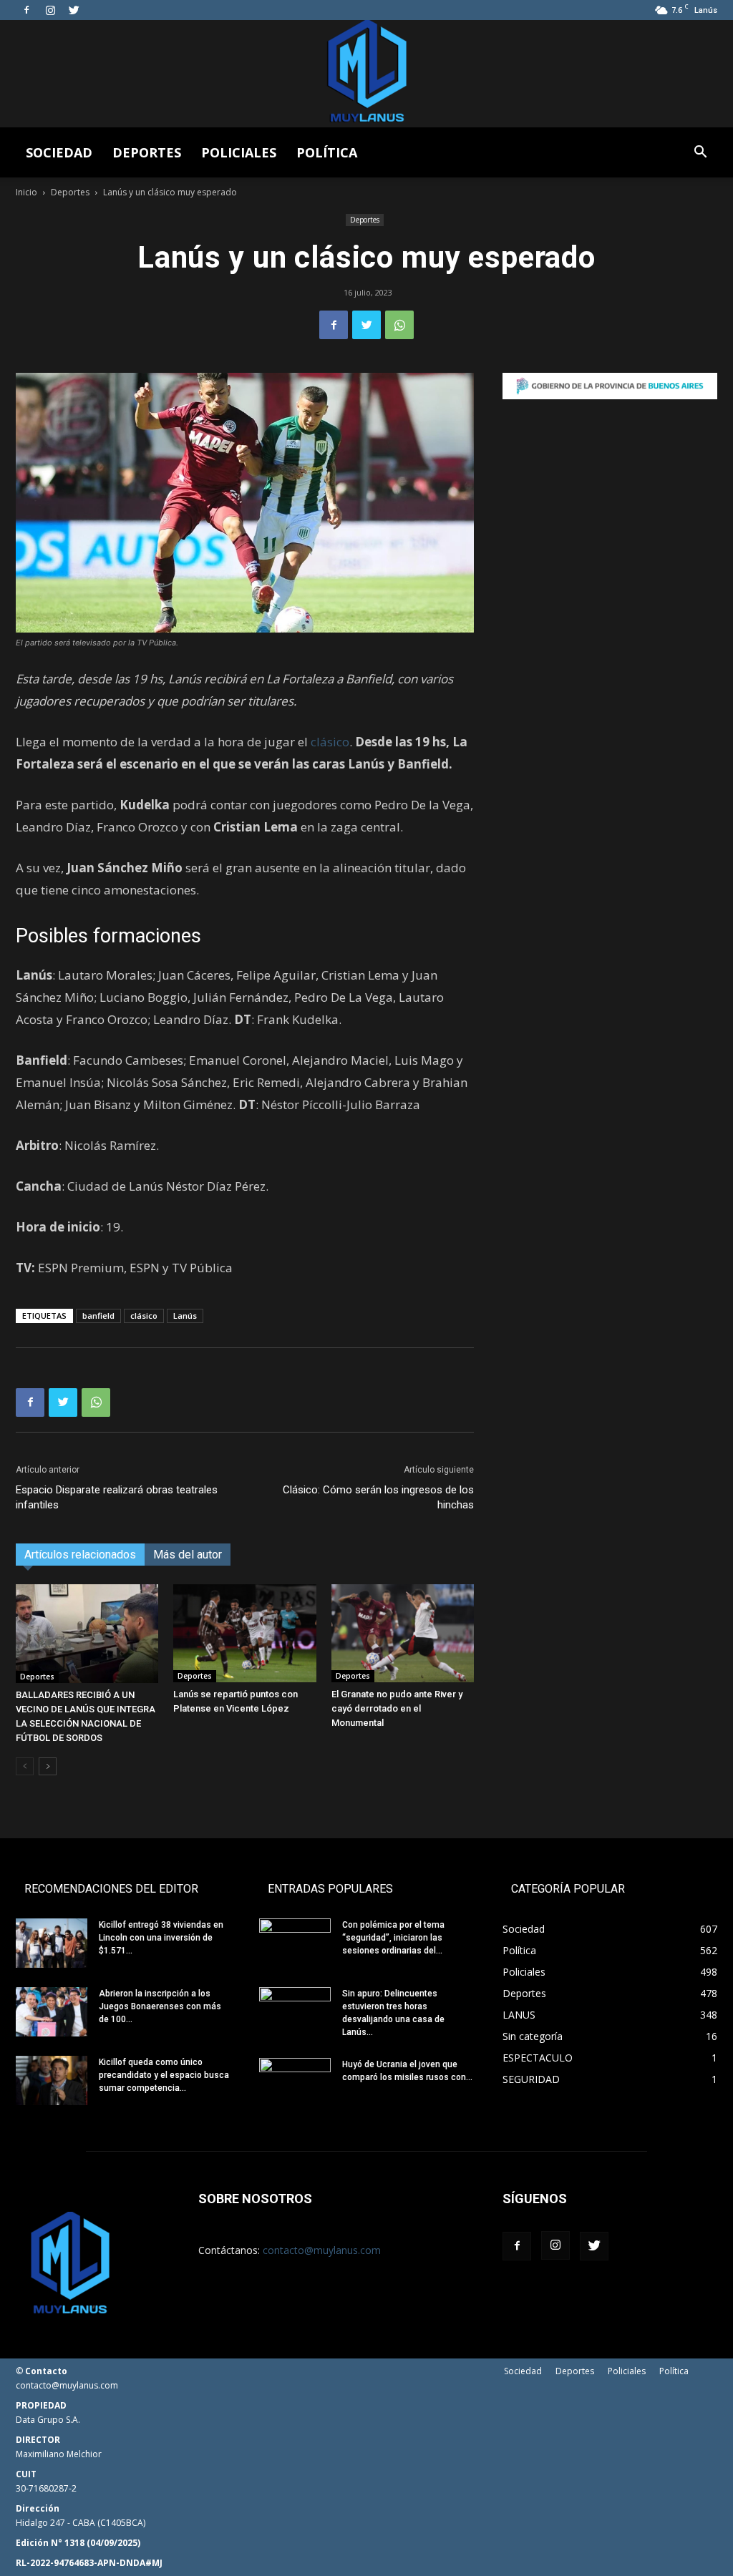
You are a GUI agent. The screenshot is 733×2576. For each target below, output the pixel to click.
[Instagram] (50, 10)
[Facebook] (26, 10)
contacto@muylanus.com (322, 2250)
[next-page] (48, 1766)
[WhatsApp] (399, 325)
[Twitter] (74, 10)
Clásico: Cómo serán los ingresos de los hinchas (378, 1497)
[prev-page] (25, 1766)
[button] (700, 153)
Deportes (147, 152)
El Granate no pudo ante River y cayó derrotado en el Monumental (397, 1708)
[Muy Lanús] (366, 74)
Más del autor (188, 1555)
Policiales (239, 152)
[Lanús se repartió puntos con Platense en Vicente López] (244, 1633)
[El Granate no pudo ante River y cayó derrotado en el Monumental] (403, 1633)
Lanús (185, 1316)
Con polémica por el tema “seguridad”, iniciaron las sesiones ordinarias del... (393, 1938)
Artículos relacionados (80, 1555)
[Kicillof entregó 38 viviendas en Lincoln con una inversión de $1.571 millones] (52, 1943)
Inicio (26, 192)
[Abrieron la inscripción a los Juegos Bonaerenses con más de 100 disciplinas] (52, 2012)
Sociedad (59, 152)
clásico (330, 742)
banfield (98, 1316)
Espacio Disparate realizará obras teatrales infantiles (117, 1497)
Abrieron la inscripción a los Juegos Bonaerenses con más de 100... (160, 2006)
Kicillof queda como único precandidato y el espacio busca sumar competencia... (164, 2075)
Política (327, 152)
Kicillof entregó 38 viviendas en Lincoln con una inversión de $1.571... (161, 1938)
